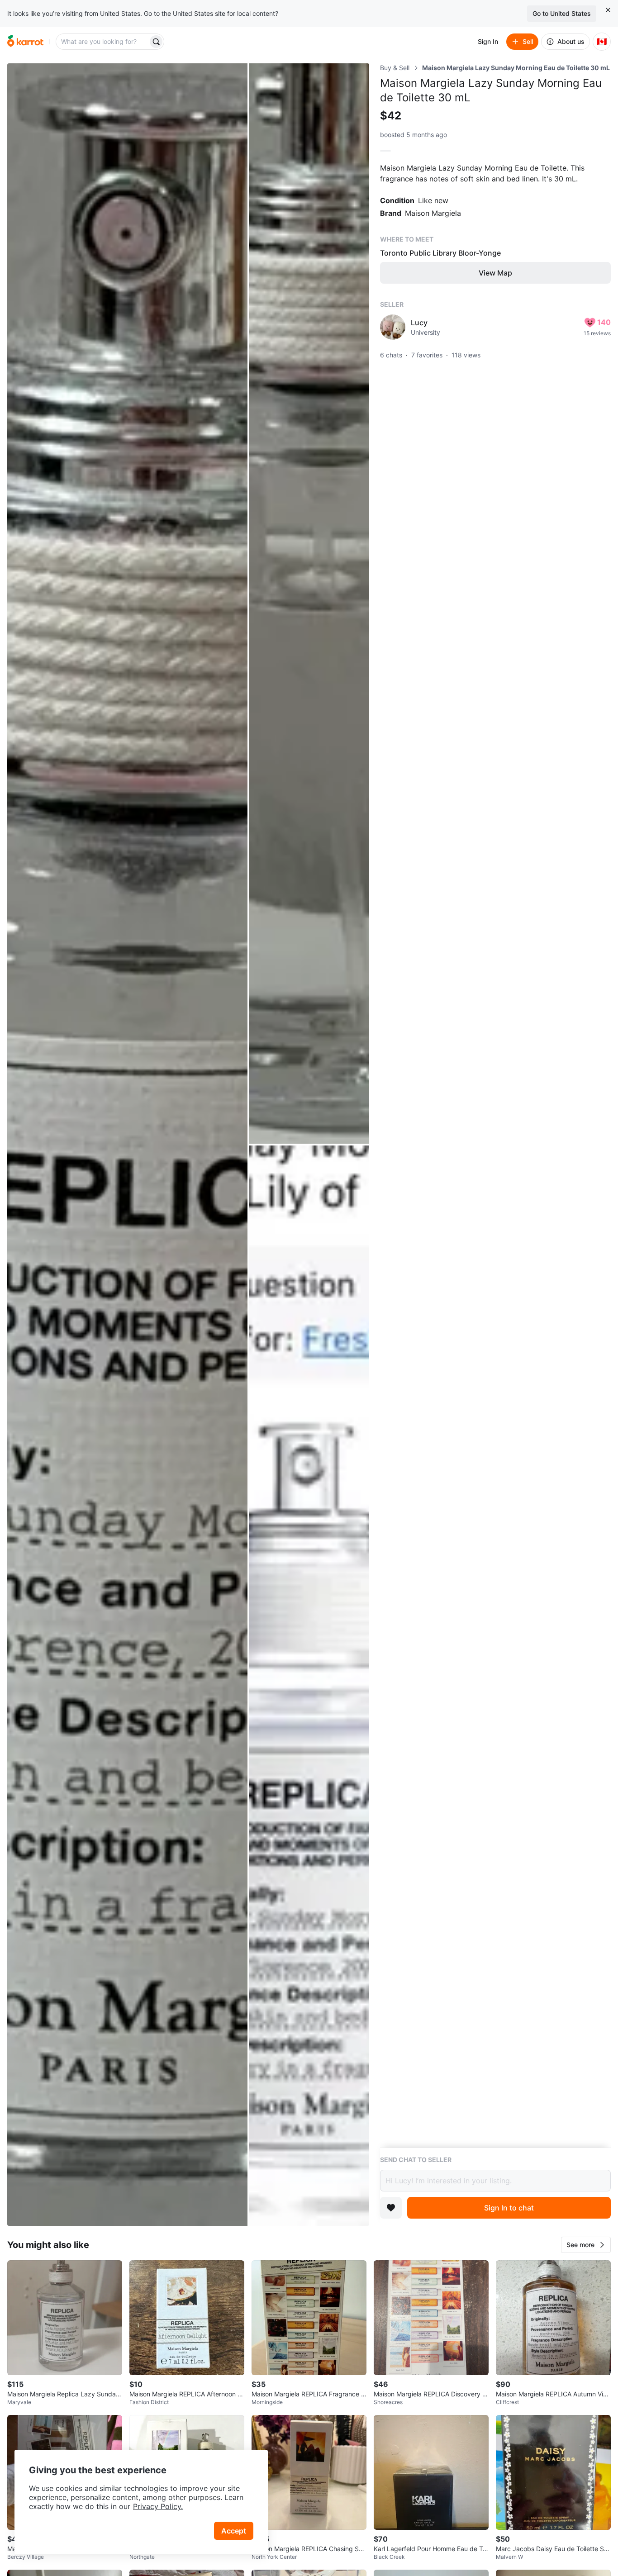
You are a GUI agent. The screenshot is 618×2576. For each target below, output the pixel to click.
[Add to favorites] (391, 2208)
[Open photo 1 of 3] (127, 1145)
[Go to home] (25, 42)
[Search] (156, 42)
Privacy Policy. (158, 2506)
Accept (234, 2531)
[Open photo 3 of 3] (309, 1686)
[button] (586, 2245)
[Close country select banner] (608, 10)
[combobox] (103, 42)
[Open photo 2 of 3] (309, 604)
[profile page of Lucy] (393, 327)
